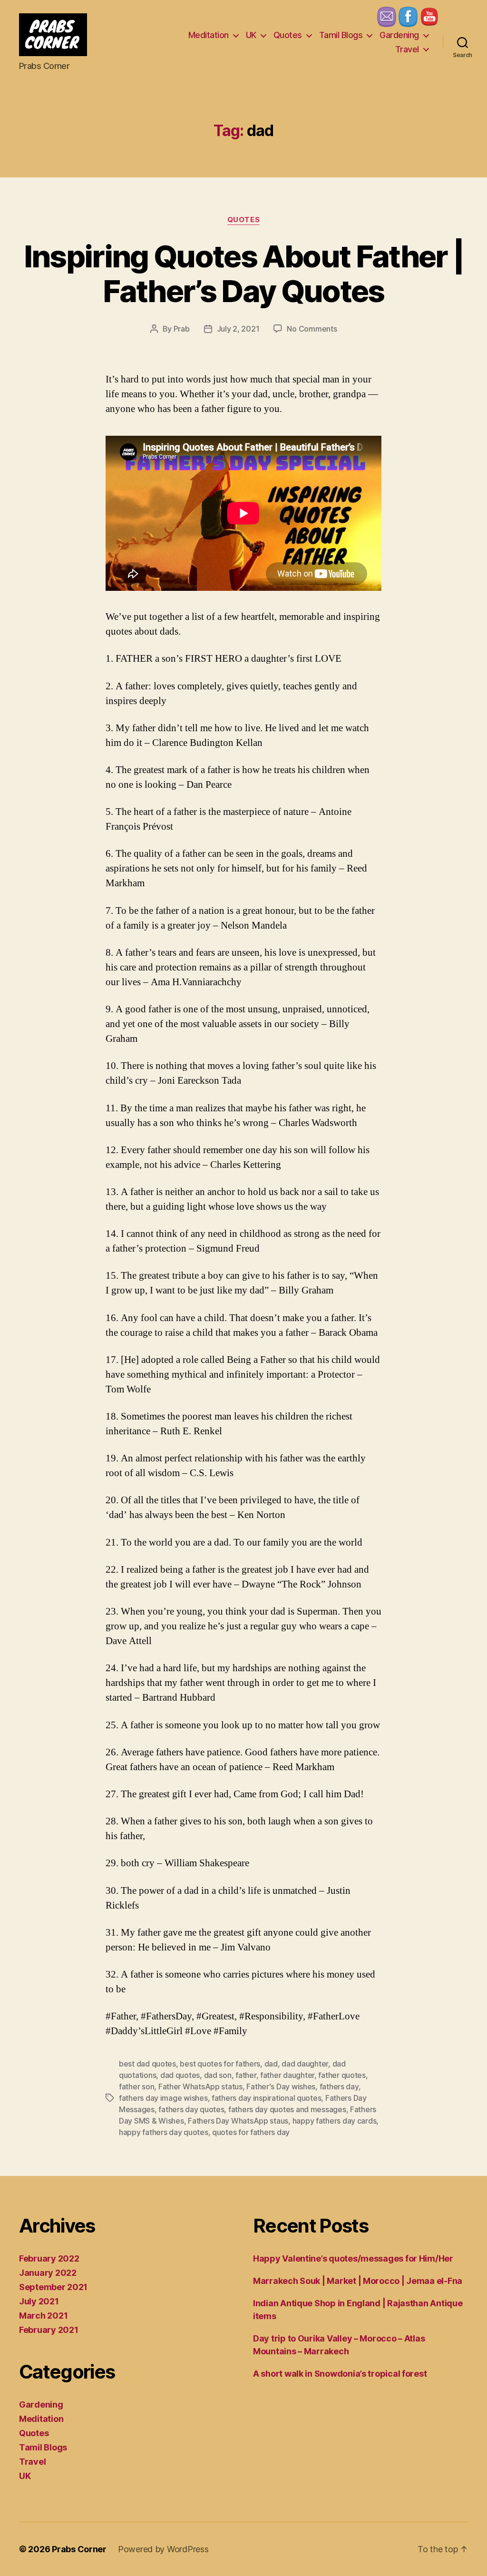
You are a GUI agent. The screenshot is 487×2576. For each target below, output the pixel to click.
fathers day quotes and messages (287, 2109)
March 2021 (43, 2316)
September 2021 (53, 2287)
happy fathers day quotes (164, 2132)
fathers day (339, 2086)
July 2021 (39, 2301)
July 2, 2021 (238, 329)
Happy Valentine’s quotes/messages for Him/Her (353, 2258)
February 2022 (49, 2258)
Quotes (288, 35)
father (246, 2075)
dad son (218, 2075)
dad (271, 2064)
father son (136, 2086)
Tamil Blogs (341, 35)
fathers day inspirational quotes (266, 2098)
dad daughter (305, 2064)
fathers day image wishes (163, 2098)
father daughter (287, 2075)
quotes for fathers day (251, 2132)
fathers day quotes (191, 2109)
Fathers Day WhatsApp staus (238, 2121)
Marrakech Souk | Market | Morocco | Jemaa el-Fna (358, 2281)
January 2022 (48, 2273)
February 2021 (49, 2330)
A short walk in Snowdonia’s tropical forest (340, 2374)
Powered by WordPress (163, 2549)
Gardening (399, 35)
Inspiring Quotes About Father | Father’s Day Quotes (244, 274)
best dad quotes (147, 2064)
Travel (407, 49)
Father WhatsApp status (200, 2086)
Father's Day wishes (281, 2086)
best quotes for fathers (220, 2064)
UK (251, 35)
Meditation (209, 35)
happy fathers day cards (335, 2121)
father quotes (342, 2075)
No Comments (312, 329)
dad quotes (180, 2075)
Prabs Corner (79, 2549)
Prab (182, 329)
